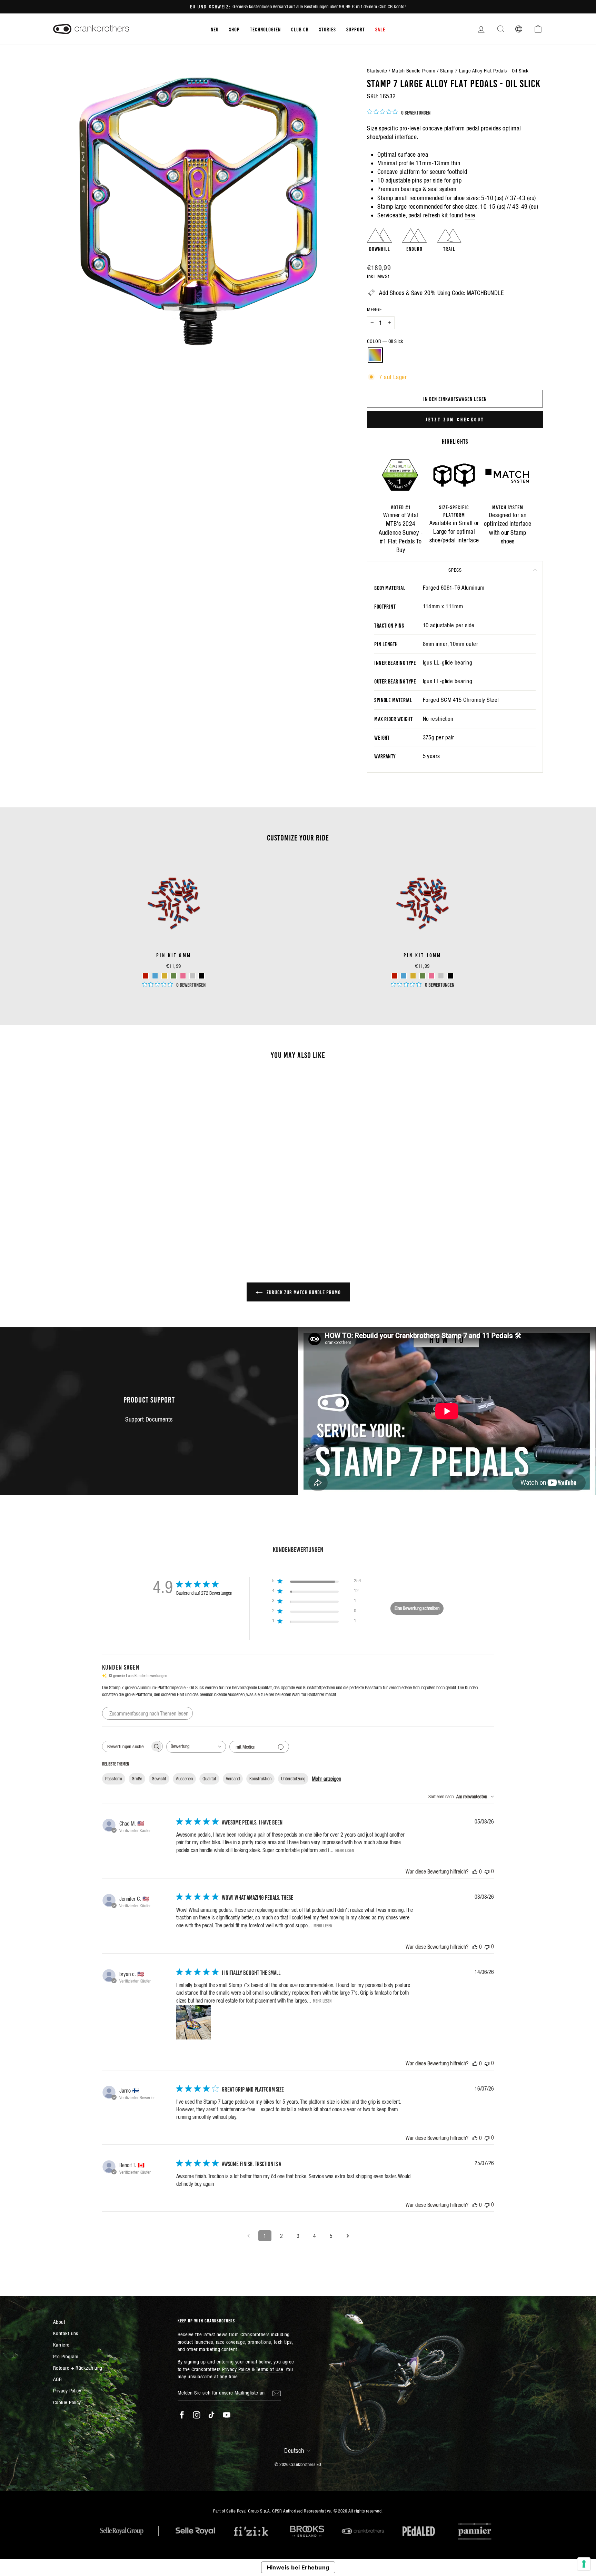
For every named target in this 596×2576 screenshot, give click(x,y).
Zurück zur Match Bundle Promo (303, 1292)
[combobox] (196, 1747)
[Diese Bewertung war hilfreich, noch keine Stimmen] (475, 1871)
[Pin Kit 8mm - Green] (174, 976)
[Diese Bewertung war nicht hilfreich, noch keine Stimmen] (487, 1871)
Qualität (209, 1779)
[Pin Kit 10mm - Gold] (413, 976)
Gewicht (159, 1779)
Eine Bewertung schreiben (417, 1608)
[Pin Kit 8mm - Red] (146, 976)
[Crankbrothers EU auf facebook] (182, 2415)
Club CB (300, 29)
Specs (455, 570)
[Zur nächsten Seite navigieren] (348, 2236)
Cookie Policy (67, 2402)
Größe (137, 1779)
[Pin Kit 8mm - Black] (202, 976)
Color (385, 341)
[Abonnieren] (277, 2393)
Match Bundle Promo (414, 71)
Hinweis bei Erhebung (298, 2567)
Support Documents (149, 1419)
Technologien (265, 29)
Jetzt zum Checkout (455, 419)
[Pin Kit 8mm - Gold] (164, 976)
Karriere (61, 2345)
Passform (114, 1779)
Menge (374, 309)
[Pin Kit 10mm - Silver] (441, 976)
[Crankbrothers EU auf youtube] (227, 2415)
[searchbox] (126, 1746)
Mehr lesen (345, 1850)
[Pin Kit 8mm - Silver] (192, 976)
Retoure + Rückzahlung (78, 2368)
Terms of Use (270, 2369)
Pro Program (66, 2356)
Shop (234, 29)
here (470, 215)
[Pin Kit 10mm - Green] (422, 976)
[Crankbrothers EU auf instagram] (197, 2415)
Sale (380, 29)
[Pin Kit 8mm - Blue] (155, 976)
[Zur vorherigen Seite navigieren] (248, 2236)
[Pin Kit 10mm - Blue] (404, 976)
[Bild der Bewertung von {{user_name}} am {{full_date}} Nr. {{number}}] (193, 2022)
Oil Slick (375, 355)
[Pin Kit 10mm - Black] (450, 976)
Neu (215, 29)
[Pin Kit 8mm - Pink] (183, 976)
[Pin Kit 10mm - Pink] (432, 976)
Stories (327, 29)
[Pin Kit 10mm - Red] (394, 976)
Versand (233, 1779)
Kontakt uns (66, 2333)
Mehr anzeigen (326, 1779)
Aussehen (184, 1779)
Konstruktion (260, 1779)
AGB (57, 2379)
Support (356, 29)
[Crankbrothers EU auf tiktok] (211, 2415)
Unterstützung (293, 1779)
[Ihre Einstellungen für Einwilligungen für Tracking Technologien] (584, 2564)
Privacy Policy (67, 2391)
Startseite (377, 71)
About (59, 2322)
